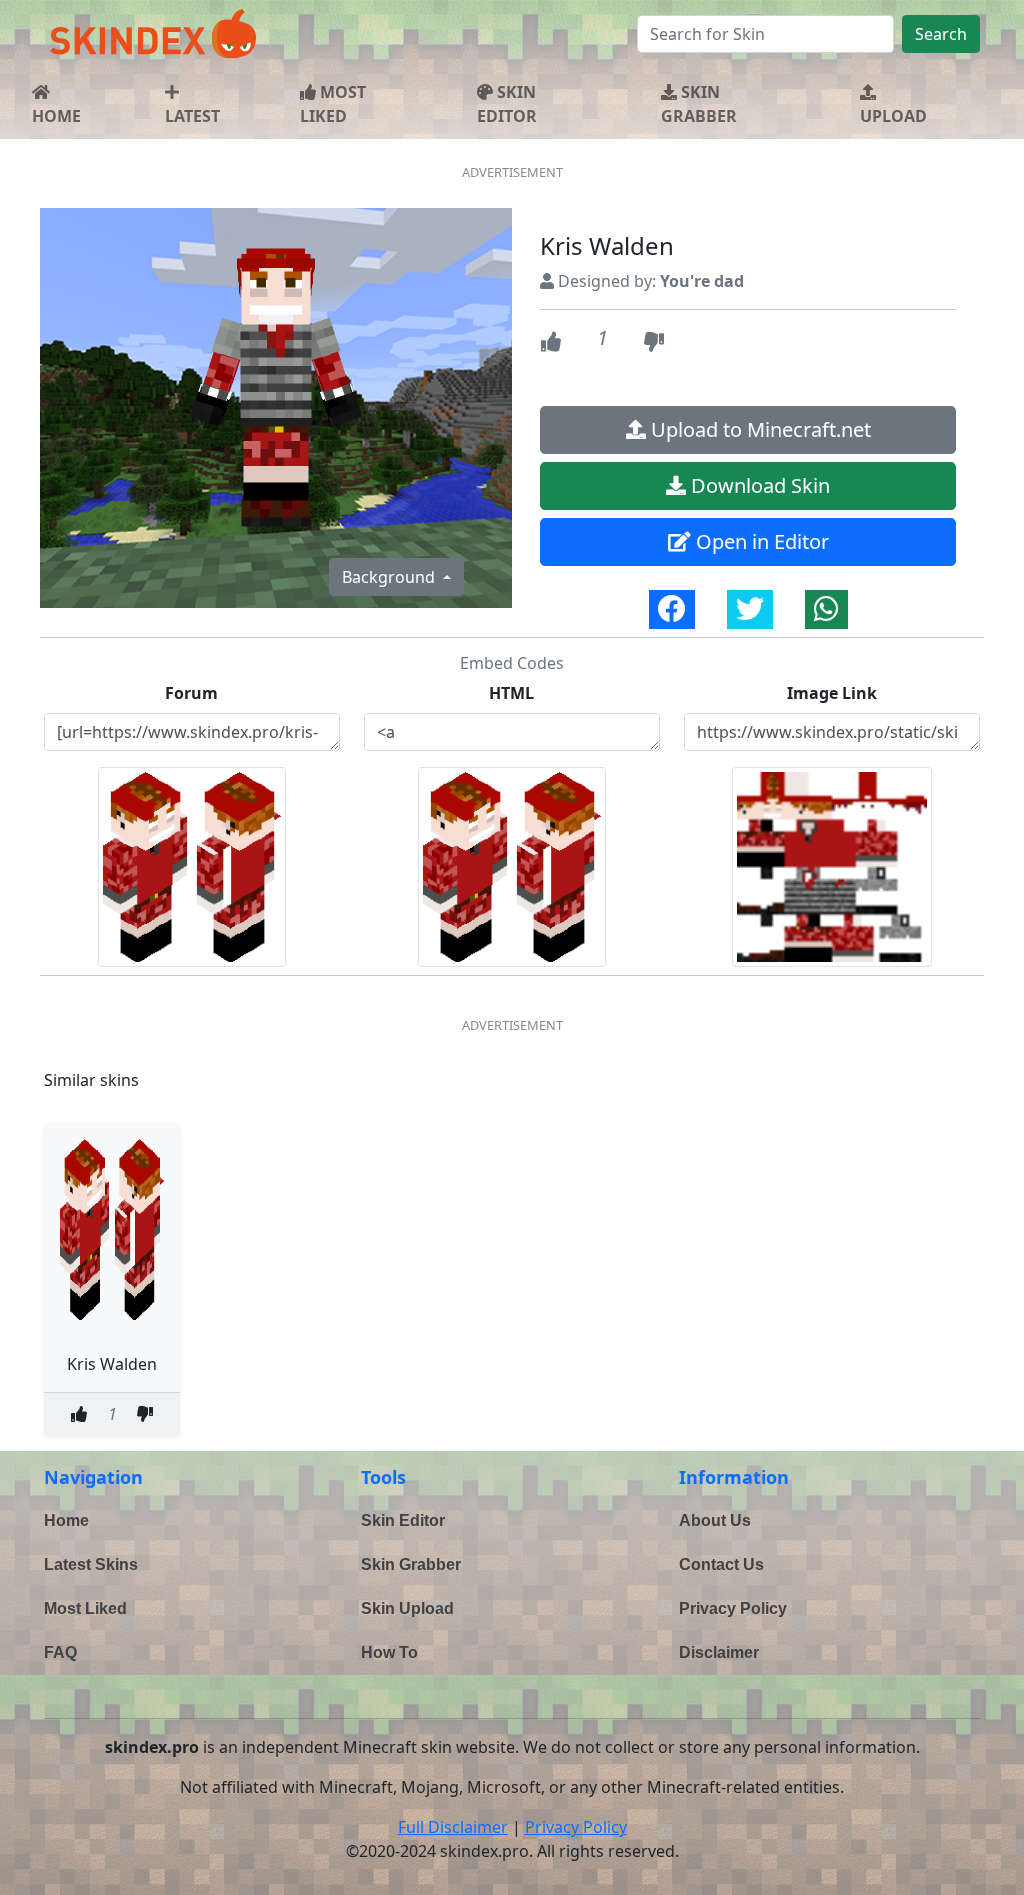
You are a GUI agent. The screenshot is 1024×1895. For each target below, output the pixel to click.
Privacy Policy (733, 1608)
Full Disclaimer (453, 1827)
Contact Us (721, 1564)
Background (390, 577)
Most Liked (85, 1608)
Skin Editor (403, 1520)
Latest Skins (91, 1564)
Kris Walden (112, 1364)
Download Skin (758, 485)
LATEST (192, 116)
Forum (191, 693)
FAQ (60, 1652)
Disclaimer (719, 1652)
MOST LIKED (333, 104)
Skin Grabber (411, 1564)
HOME (56, 116)
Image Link (832, 693)
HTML (511, 693)
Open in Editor (760, 541)
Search (941, 34)
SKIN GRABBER (699, 104)
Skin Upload (407, 1608)
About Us (715, 1520)
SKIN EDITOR (507, 104)
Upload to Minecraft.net (758, 429)
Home (66, 1520)
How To (389, 1652)
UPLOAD (893, 116)
